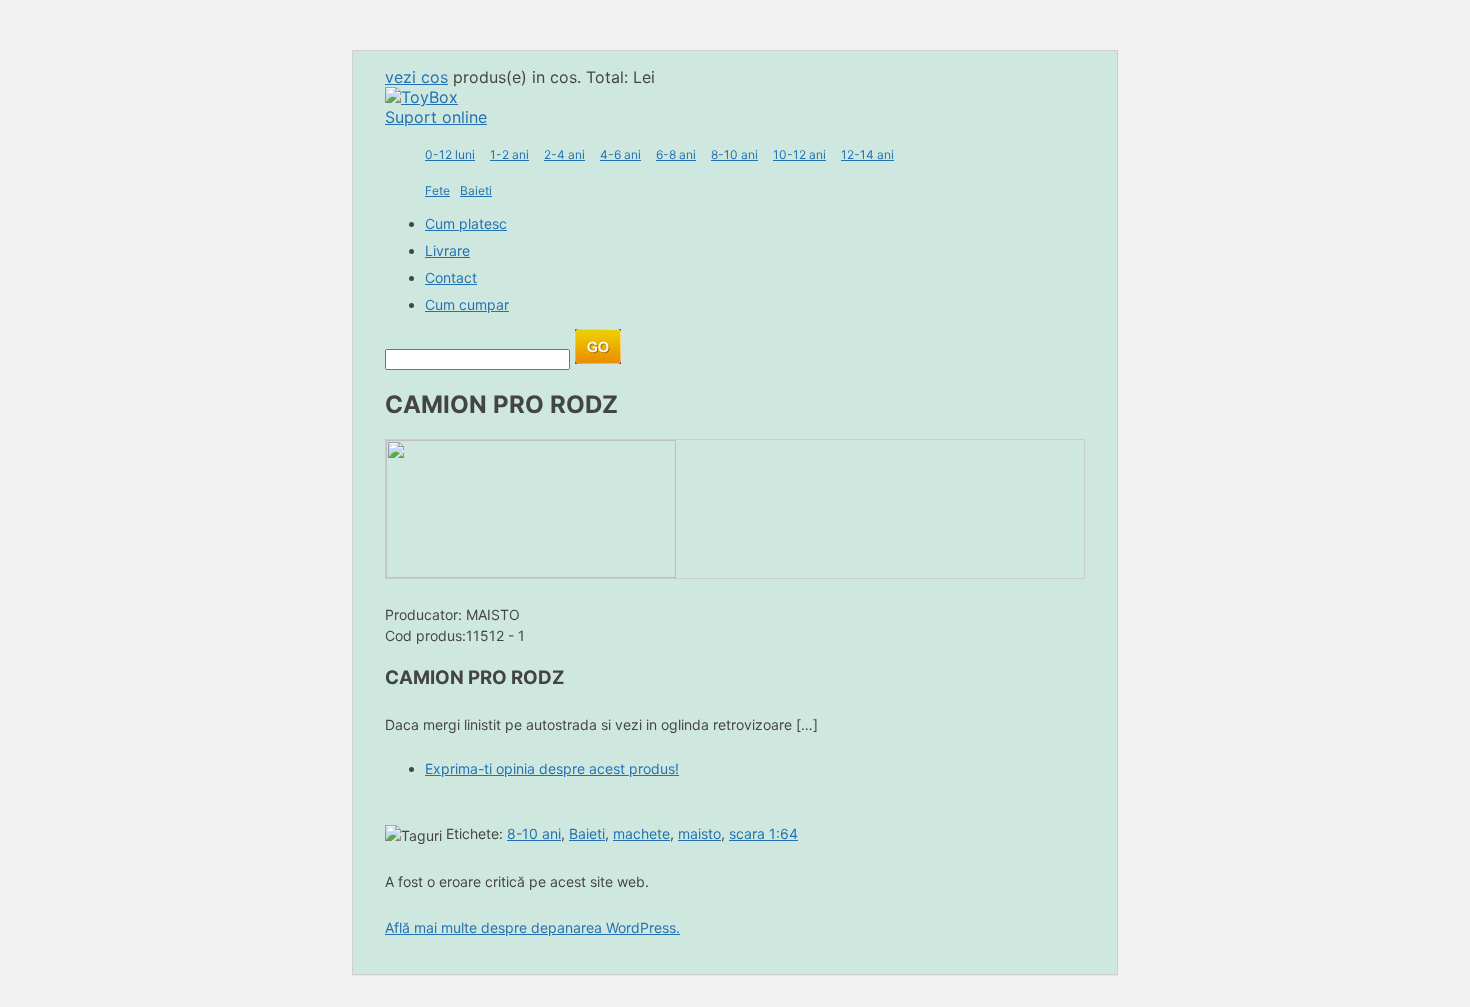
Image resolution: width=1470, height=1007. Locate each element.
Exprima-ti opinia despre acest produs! (552, 768)
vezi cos (416, 77)
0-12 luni (450, 154)
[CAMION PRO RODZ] (531, 572)
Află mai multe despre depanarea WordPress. (532, 927)
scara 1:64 (763, 833)
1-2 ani (509, 154)
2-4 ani (564, 154)
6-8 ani (676, 154)
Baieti (476, 190)
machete (641, 833)
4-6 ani (620, 154)
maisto (699, 833)
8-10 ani (734, 154)
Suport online (436, 117)
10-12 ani (799, 154)
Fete (437, 190)
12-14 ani (867, 154)
